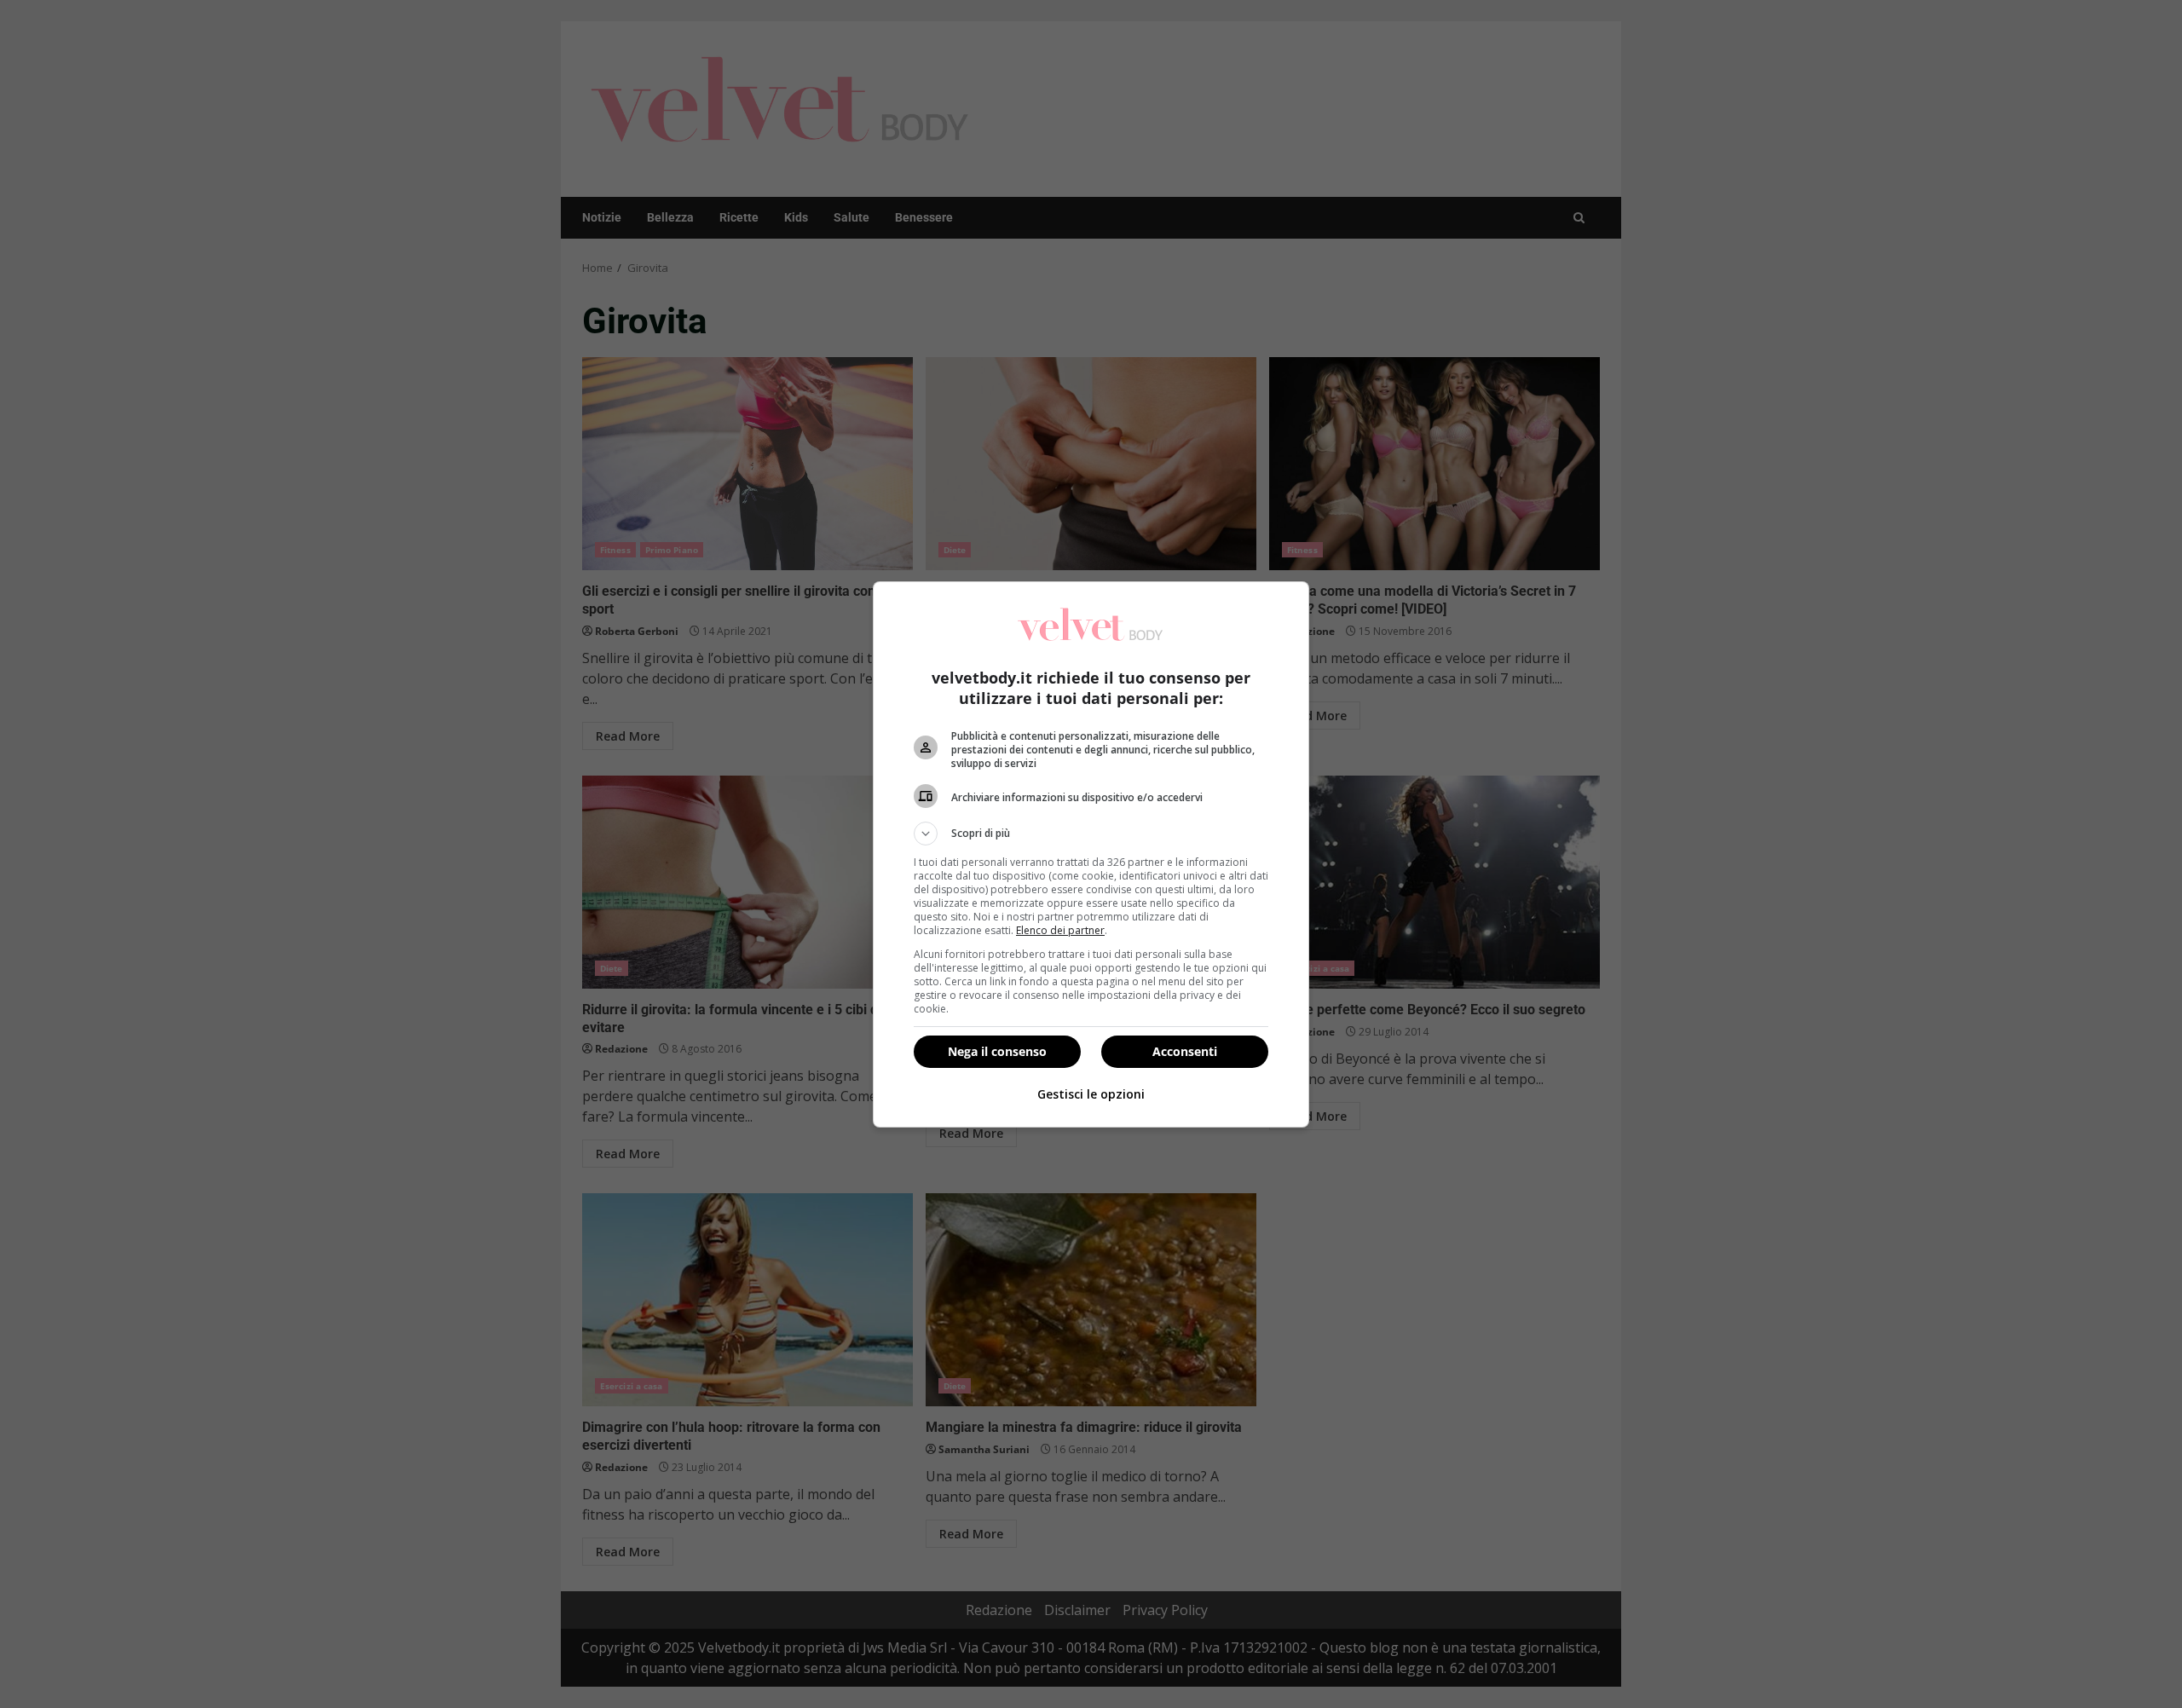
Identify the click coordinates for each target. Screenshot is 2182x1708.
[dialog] (1091, 854)
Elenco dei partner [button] (1060, 930)
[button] (1091, 834)
